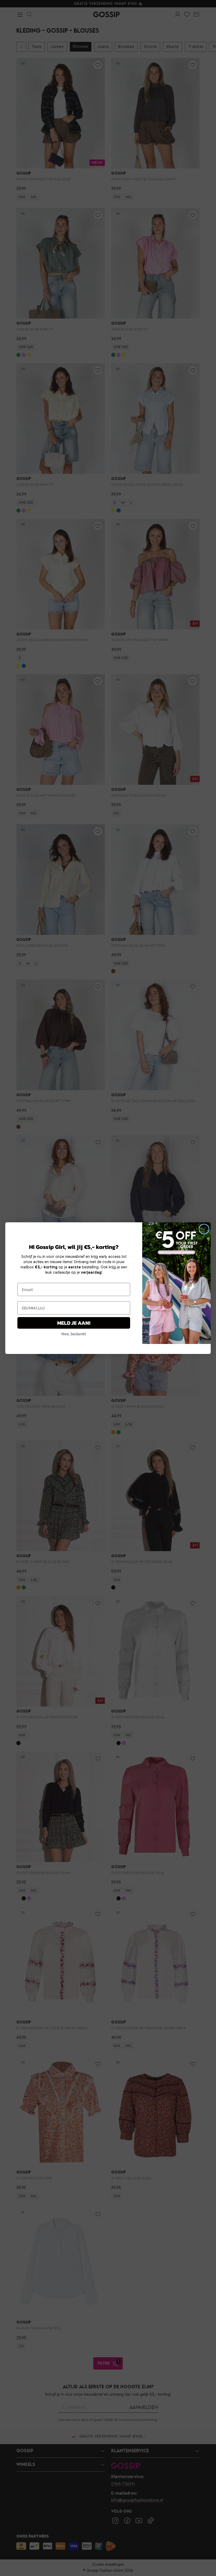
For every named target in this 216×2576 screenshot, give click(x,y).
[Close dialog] (204, 1229)
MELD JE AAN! (74, 1323)
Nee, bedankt (74, 1334)
